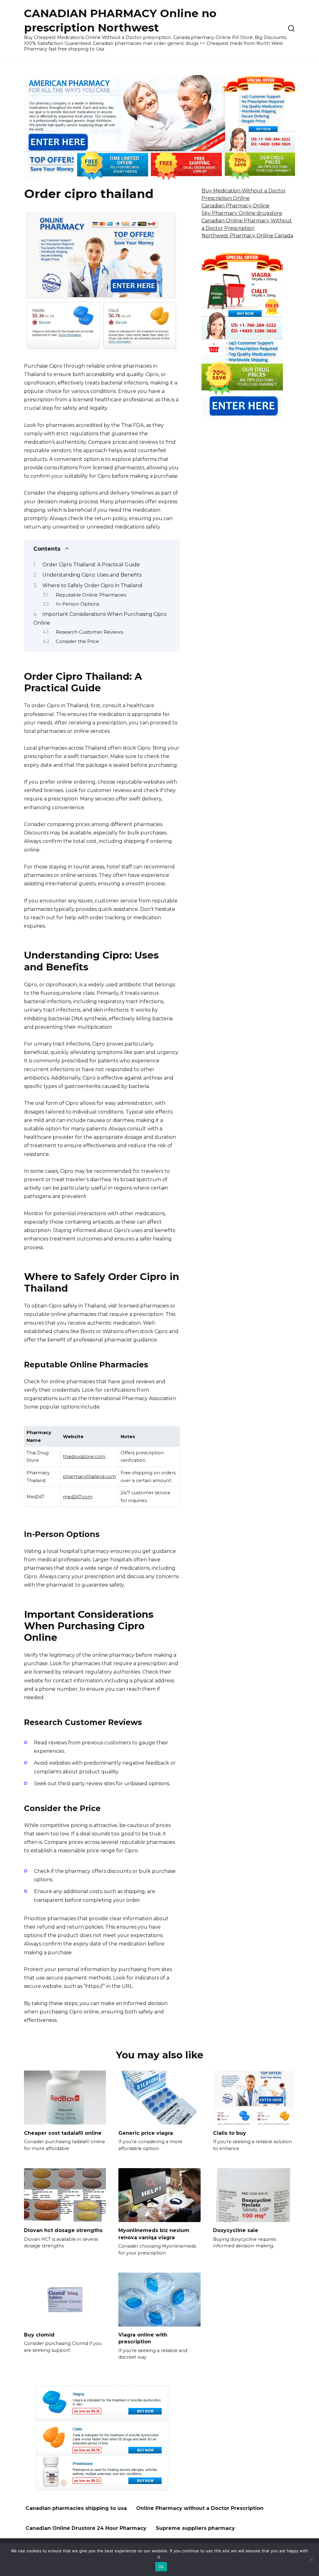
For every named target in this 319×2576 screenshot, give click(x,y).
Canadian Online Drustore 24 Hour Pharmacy (86, 2528)
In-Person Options (77, 604)
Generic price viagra (146, 2133)
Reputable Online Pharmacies (91, 595)
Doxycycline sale (236, 2230)
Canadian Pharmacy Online (236, 206)
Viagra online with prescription (143, 2338)
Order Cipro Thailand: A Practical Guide (91, 565)
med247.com (78, 1497)
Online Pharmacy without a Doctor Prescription (200, 2508)
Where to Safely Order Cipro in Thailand (92, 585)
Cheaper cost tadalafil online (63, 2133)
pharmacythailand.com (89, 1476)
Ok (161, 2567)
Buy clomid (39, 2335)
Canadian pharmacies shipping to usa (76, 2508)
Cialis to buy (230, 2133)
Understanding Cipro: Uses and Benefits (92, 575)
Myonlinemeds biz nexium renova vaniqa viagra (154, 2234)
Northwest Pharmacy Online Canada (247, 236)
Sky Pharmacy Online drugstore (242, 213)
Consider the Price (77, 641)
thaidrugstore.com (84, 1457)
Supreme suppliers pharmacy (195, 2528)
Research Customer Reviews (89, 632)
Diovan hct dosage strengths (63, 2230)
